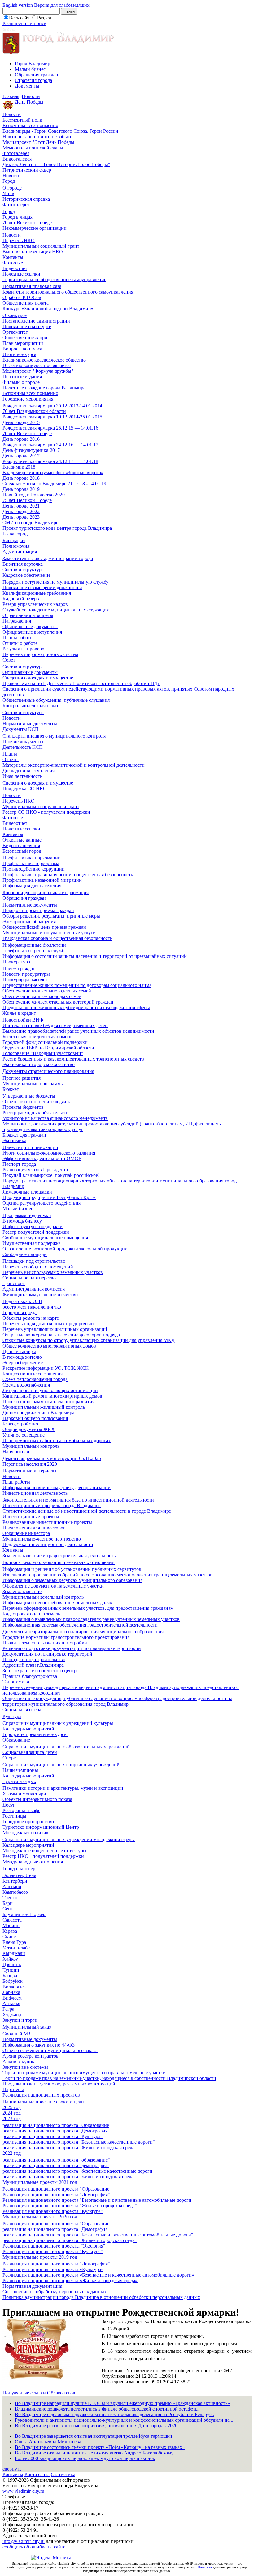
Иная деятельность (22, 776)
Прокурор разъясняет (25, 980)
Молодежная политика (27, 1833)
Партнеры (13, 2089)
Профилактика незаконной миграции (42, 880)
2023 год (12, 2118)
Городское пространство (28, 1822)
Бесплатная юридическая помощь (38, 1037)
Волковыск (14, 1987)
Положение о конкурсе (27, 326)
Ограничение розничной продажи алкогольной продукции (65, 1249)
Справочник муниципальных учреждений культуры (58, 1723)
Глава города (16, 534)
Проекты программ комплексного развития (48, 1402)
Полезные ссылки (21, 274)
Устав (8, 193)
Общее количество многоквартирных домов (49, 1346)
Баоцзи (10, 1976)
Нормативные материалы (29, 1471)
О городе (12, 188)
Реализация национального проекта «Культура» (53, 2269)
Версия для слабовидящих (62, 5)
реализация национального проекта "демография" (56, 2165)
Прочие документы (23, 742)
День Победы (29, 102)
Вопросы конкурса (22, 349)
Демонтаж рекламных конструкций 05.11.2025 (52, 1458)
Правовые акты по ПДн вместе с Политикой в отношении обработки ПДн (81, 683)
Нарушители (16, 1452)
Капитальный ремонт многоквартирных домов (52, 1396)
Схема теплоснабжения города (35, 1379)
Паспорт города (19, 1164)
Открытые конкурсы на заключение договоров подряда (61, 1335)
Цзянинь (12, 1964)
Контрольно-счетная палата (32, 706)
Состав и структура (23, 570)
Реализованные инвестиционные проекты (47, 1522)
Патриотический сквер (27, 170)
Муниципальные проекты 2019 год (40, 2257)
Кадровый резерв (21, 599)
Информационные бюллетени (34, 945)
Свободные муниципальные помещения (45, 1238)
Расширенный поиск (24, 23)
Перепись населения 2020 (30, 1464)
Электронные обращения (29, 922)
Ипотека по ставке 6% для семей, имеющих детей (55, 1025)
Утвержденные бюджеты (29, 1096)
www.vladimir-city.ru (23, 2491)
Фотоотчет (14, 263)
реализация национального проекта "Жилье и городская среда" (70, 2147)
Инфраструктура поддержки (33, 1226)
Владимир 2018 (19, 467)
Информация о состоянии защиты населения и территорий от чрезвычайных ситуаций (95, 956)
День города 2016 (21, 439)
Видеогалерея (17, 159)
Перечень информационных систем (40, 654)
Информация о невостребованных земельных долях (57, 1603)
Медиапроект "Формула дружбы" (38, 371)
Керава (10, 1931)
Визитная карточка (23, 564)
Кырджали (14, 1953)
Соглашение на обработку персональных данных (55, 2292)
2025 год (12, 2107)
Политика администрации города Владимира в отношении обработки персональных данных (101, 2297)
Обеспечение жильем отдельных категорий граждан (58, 1002)
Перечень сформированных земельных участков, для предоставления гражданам (88, 1608)
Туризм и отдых (19, 1781)
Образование (16, 1740)
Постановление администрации (36, 321)
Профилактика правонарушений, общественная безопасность (68, 874)
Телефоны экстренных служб (33, 951)
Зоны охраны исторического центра (41, 1671)
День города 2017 (21, 456)
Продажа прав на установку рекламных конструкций (59, 2084)
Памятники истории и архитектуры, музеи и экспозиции (63, 1788)
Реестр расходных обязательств (35, 1113)
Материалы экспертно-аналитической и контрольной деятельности (74, 765)
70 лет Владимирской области (34, 411)
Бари (8, 1903)
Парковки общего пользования (35, 1418)
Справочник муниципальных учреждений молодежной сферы (69, 1839)
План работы (16, 1482)
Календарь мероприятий (28, 1729)
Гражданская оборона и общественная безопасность (57, 938)
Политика (205, 2567)
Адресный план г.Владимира (33, 1665)
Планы (10, 754)
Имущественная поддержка (32, 1243)
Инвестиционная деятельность (35, 1493)
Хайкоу (10, 1959)
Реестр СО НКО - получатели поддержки (46, 812)
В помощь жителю (22, 1357)
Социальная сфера (22, 1710)
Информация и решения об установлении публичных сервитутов (72, 1569)
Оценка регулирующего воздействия (42, 1203)
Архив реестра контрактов (31, 2056)
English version (18, 5)
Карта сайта (37, 2474)
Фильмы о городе (21, 382)
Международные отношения (33, 1862)
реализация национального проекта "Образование (56, 2125)
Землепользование (22, 1591)
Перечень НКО (19, 240)
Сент (8, 1909)
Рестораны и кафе (21, 1810)
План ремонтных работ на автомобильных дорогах (57, 1440)
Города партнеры (21, 1869)
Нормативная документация (32, 2286)
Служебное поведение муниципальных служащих (56, 610)
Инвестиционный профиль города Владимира (52, 1505)
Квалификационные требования (37, 593)
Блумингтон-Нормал (24, 1914)
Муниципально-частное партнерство (42, 1539)
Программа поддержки (27, 1215)
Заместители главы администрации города (48, 558)
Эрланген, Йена (19, 1875)
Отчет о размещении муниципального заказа (50, 2050)
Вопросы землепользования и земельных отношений (59, 1562)
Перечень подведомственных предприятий (48, 1324)
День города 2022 (21, 511)
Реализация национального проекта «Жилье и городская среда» (70, 2280)
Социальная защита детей (30, 1752)
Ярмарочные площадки (27, 1192)
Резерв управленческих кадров (35, 604)
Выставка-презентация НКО (33, 252)
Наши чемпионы (20, 1770)
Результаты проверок (25, 649)
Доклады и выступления (28, 771)
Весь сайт (19, 18)
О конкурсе (15, 315)
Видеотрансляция (21, 845)
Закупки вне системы (25, 2067)
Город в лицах (18, 217)
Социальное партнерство (29, 1278)
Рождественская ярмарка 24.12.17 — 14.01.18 (50, 461)
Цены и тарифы (19, 1351)
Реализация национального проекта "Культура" (53, 2211)
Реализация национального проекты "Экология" (54, 2246)
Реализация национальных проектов (41, 2095)
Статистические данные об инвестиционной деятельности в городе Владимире (87, 1511)
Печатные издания (22, 377)
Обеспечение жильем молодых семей (42, 996)
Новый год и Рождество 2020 (34, 495)
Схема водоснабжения (26, 1385)
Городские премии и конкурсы (35, 1734)
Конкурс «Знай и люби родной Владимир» (48, 309)
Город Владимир (33, 64)
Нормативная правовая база (32, 286)
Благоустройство (20, 1424)
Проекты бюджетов (23, 1107)
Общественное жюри (25, 338)
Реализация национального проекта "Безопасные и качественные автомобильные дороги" (98, 2200)
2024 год (12, 2113)
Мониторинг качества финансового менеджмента (55, 1118)
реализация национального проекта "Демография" (56, 2131)
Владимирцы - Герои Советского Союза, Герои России (60, 131)
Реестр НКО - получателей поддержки (43, 1856)
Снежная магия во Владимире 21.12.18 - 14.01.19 (54, 484)
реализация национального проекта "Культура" (53, 2136)
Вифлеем (12, 1998)
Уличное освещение (24, 1435)
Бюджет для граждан (24, 1135)
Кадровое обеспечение (26, 575)
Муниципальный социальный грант (41, 246)
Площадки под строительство (34, 1261)
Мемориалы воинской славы (33, 148)
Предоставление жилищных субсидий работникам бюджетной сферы (76, 1007)
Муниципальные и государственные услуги (49, 933)
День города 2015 (21, 422)
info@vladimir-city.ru (24, 2541)
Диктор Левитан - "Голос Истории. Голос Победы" (56, 164)
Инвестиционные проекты (31, 1517)
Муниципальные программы (33, 1084)
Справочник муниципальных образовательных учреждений (66, 1747)
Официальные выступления (32, 632)
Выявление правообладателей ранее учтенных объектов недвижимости (78, 1031)
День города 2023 (21, 517)
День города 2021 (21, 506)
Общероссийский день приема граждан (44, 927)
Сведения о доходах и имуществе (38, 678)
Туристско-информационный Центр (41, 1827)
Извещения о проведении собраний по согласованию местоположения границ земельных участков (107, 1575)
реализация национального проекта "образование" (56, 2160)
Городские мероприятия (28, 399)
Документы (27, 86)
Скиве (9, 1937)
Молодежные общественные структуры (44, 1851)
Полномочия (16, 546)
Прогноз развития (22, 1078)
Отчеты (11, 759)
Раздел (44, 18)
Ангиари (12, 1886)
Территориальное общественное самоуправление (54, 279)
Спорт (9, 1758)
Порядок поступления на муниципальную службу (55, 582)
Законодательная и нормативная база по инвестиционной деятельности (78, 1500)
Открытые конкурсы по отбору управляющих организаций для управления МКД (89, 1340)
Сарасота (12, 1920)
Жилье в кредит (19, 1013)
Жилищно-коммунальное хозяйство (40, 1294)
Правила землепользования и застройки (45, 1643)
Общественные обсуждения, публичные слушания (56, 700)
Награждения (17, 621)
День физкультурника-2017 (31, 450)
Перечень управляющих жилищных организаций (55, 1329)
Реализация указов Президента (35, 1170)
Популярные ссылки (25, 2393)
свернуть (12, 2469)
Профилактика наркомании (32, 858)
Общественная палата (26, 303)
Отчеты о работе (20, 643)
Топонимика (16, 1682)
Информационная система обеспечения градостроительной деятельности (80, 1625)
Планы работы (18, 638)
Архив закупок (18, 2062)
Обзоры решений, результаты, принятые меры (51, 916)
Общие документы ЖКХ (29, 1429)
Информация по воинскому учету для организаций (57, 1487)
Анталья (11, 2003)
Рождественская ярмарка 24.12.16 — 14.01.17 (50, 445)
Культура (12, 1716)
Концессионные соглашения (33, 1374)
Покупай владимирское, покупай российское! (51, 1175)
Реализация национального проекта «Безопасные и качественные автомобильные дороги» (98, 2275)
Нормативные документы (30, 724)
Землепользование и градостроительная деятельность (59, 1556)
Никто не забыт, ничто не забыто (37, 137)
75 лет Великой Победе (27, 500)
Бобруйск (13, 1981)
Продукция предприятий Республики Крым (49, 1197)
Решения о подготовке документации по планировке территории (72, 1648)
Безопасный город (22, 851)
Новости (31, 96)
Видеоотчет (15, 268)
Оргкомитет (15, 332)
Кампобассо (15, 1892)
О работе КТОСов (22, 297)
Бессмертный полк (22, 120)
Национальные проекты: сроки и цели (43, 2102)
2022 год (12, 2153)
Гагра (8, 2009)
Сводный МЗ (16, 2034)
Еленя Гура (14, 1942)
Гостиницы (14, 1816)
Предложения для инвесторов (34, 1528)
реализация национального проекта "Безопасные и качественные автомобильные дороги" (98, 2235)
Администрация (20, 552)
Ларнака (11, 1992)
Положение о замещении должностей (42, 587)
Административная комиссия (34, 1289)
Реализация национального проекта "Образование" (57, 2189)
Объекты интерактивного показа (37, 1799)
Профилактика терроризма (31, 863)
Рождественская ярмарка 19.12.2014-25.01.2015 (52, 417)
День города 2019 (21, 489)
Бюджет (11, 1089)
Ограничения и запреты (28, 615)
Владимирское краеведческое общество (44, 360)
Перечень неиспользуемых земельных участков (53, 1272)
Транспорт (14, 1283)
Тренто (10, 1898)
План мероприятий (23, 343)
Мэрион (11, 1925)
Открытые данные (22, 840)
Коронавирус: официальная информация (46, 892)
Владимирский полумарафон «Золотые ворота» (53, 472)
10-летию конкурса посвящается (37, 365)
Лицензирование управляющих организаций (50, 1390)
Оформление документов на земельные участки (53, 1586)
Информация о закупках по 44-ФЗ (39, 2045)
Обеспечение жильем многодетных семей (47, 991)
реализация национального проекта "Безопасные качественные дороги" (79, 2142)
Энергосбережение (23, 1363)
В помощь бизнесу (22, 1221)
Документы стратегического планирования (48, 1071)
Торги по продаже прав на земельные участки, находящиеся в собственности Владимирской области (109, 2078)
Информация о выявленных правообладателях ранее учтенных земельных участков (91, 1619)
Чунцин (11, 1970)
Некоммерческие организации (35, 228)
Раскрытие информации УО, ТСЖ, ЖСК (46, 1368)
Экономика (14, 1140)
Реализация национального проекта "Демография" (56, 2195)
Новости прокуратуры (26, 974)
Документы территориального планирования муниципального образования (83, 1632)
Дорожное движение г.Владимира (38, 1413)
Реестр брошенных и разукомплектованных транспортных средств (73, 1059)
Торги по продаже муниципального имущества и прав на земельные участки (84, 2073)
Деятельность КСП (23, 747)
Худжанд (12, 2015)
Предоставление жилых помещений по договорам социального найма (77, 985)
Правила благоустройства (30, 1676)
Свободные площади (25, 1254)
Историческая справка (26, 199)
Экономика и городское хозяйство (39, 1064)
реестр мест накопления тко (32, 1307)
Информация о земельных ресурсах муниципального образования (72, 1580)
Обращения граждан (37, 75)
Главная (11, 96)
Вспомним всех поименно (30, 125)
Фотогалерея (16, 153)
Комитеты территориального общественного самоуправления (68, 292)
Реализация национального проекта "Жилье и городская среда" (70, 2206)
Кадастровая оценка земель (31, 1614)
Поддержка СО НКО (25, 789)
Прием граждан (19, 969)
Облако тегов (61, 2393)
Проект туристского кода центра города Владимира (57, 528)
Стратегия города (33, 80)
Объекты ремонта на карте (31, 1318)
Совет (9, 660)
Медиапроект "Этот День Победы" (39, 142)
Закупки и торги (20, 2020)
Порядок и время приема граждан (38, 910)
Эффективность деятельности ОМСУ (42, 1158)
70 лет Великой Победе (27, 223)
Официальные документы (30, 626)
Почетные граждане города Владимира (44, 388)
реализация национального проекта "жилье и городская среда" (69, 2177)
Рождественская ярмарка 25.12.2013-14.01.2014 (52, 406)
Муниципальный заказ (27, 2027)
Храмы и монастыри (24, 1794)
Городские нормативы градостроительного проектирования (66, 1637)
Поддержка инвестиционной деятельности (48, 1544)
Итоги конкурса (19, 354)
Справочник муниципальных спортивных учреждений (61, 1765)
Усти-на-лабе (16, 1948)
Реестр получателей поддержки (36, 1232)
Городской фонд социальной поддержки (45, 1042)
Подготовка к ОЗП (22, 1301)
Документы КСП (21, 729)
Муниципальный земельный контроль (43, 1597)
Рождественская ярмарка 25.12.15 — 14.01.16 (50, 428)
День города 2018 (21, 478)
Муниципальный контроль (31, 1446)
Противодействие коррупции (34, 869)
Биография (14, 540)
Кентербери (15, 1881)
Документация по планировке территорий (47, 1654)
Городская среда (20, 1312)
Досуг (9, 1805)
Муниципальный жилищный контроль (44, 1407)
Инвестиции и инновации (30, 1147)
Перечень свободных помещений (38, 1267)
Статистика (63, 2474)
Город (9, 181)
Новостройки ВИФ (23, 1020)
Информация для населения (32, 886)
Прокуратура (16, 962)
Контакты (13, 257)
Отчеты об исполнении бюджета (37, 1102)
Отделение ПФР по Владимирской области (48, 1048)
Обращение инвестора (26, 1533)
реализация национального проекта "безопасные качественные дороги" (79, 2171)
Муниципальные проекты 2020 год (40, 2217)
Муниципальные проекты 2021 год (40, 2182)
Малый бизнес (30, 69)
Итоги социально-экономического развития (49, 1153)
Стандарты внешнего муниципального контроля (54, 736)
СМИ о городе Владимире (30, 523)
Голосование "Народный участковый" (43, 1053)
